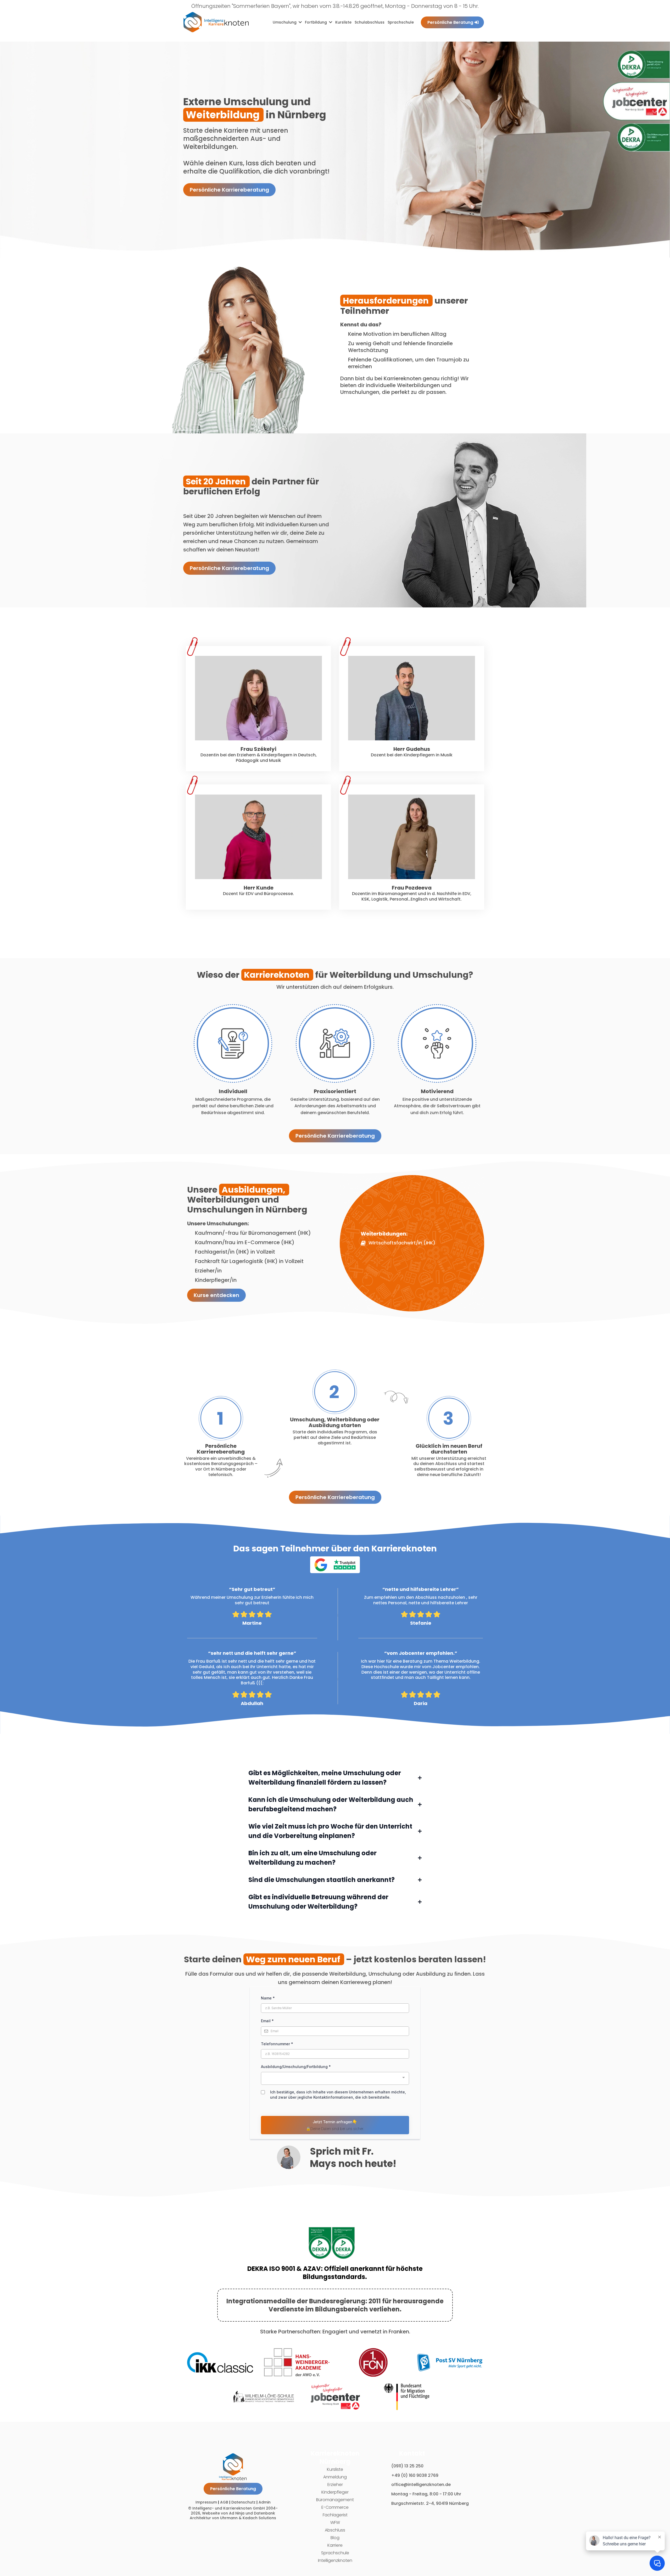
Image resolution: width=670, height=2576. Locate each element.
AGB (224, 2502)
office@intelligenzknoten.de (421, 2485)
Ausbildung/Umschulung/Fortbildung (296, 2067)
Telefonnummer (277, 2044)
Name (268, 1998)
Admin (265, 2502)
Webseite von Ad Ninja (223, 2513)
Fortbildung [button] (316, 22)
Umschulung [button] (285, 22)
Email (267, 2021)
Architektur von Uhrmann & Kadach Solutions (233, 2518)
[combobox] (335, 2078)
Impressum (206, 2502)
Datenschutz (243, 2502)
